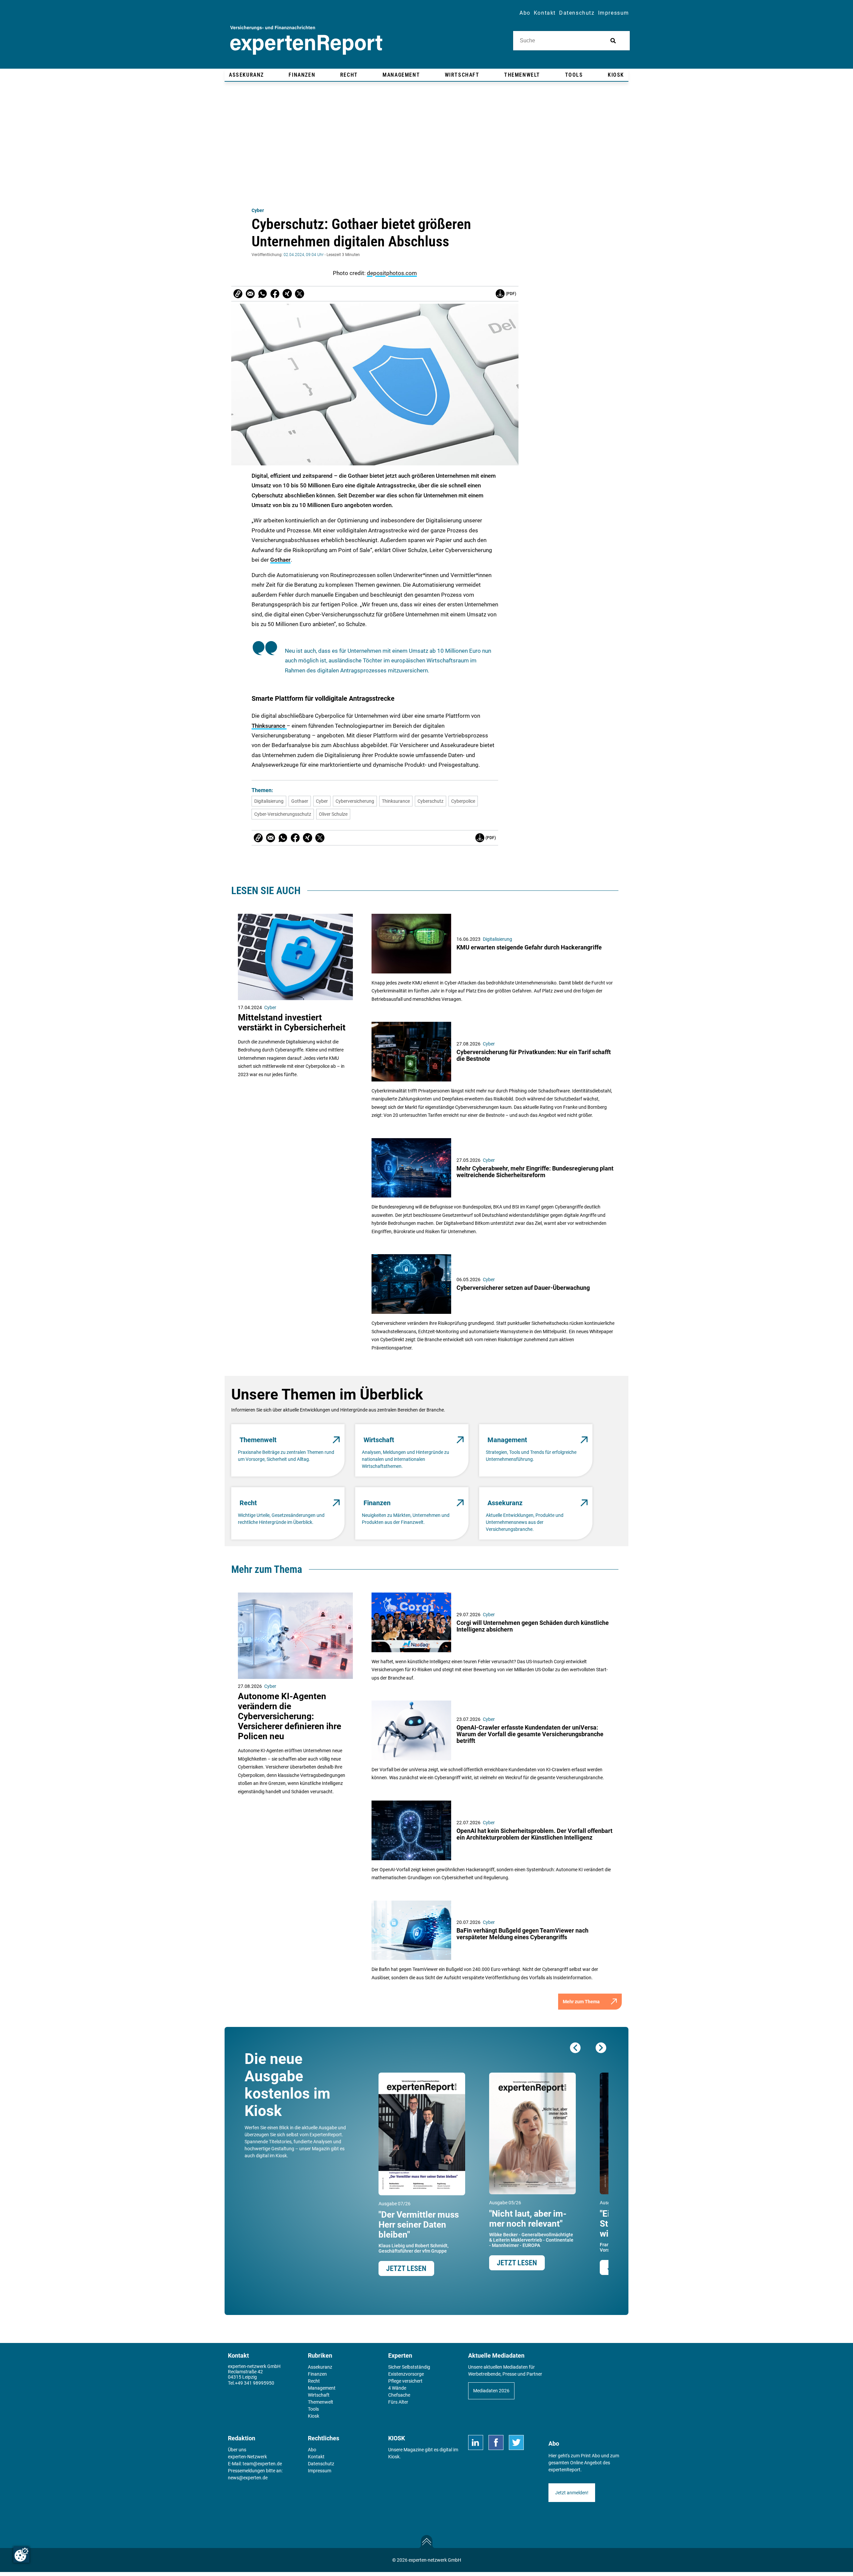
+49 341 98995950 (255, 2383)
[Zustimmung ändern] (21, 2555)
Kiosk (394, 2457)
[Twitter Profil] (516, 2442)
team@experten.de (262, 2464)
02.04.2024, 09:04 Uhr (304, 255)
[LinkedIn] (476, 2442)
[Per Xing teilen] (287, 294)
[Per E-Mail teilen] (238, 294)
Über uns (237, 2450)
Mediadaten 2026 (491, 2391)
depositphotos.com (392, 273)
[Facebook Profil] (496, 2442)
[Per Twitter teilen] (300, 294)
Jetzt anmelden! (572, 2493)
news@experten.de (248, 2478)
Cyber (258, 210)
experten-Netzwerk (247, 2457)
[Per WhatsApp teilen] (263, 294)
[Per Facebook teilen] (275, 294)
